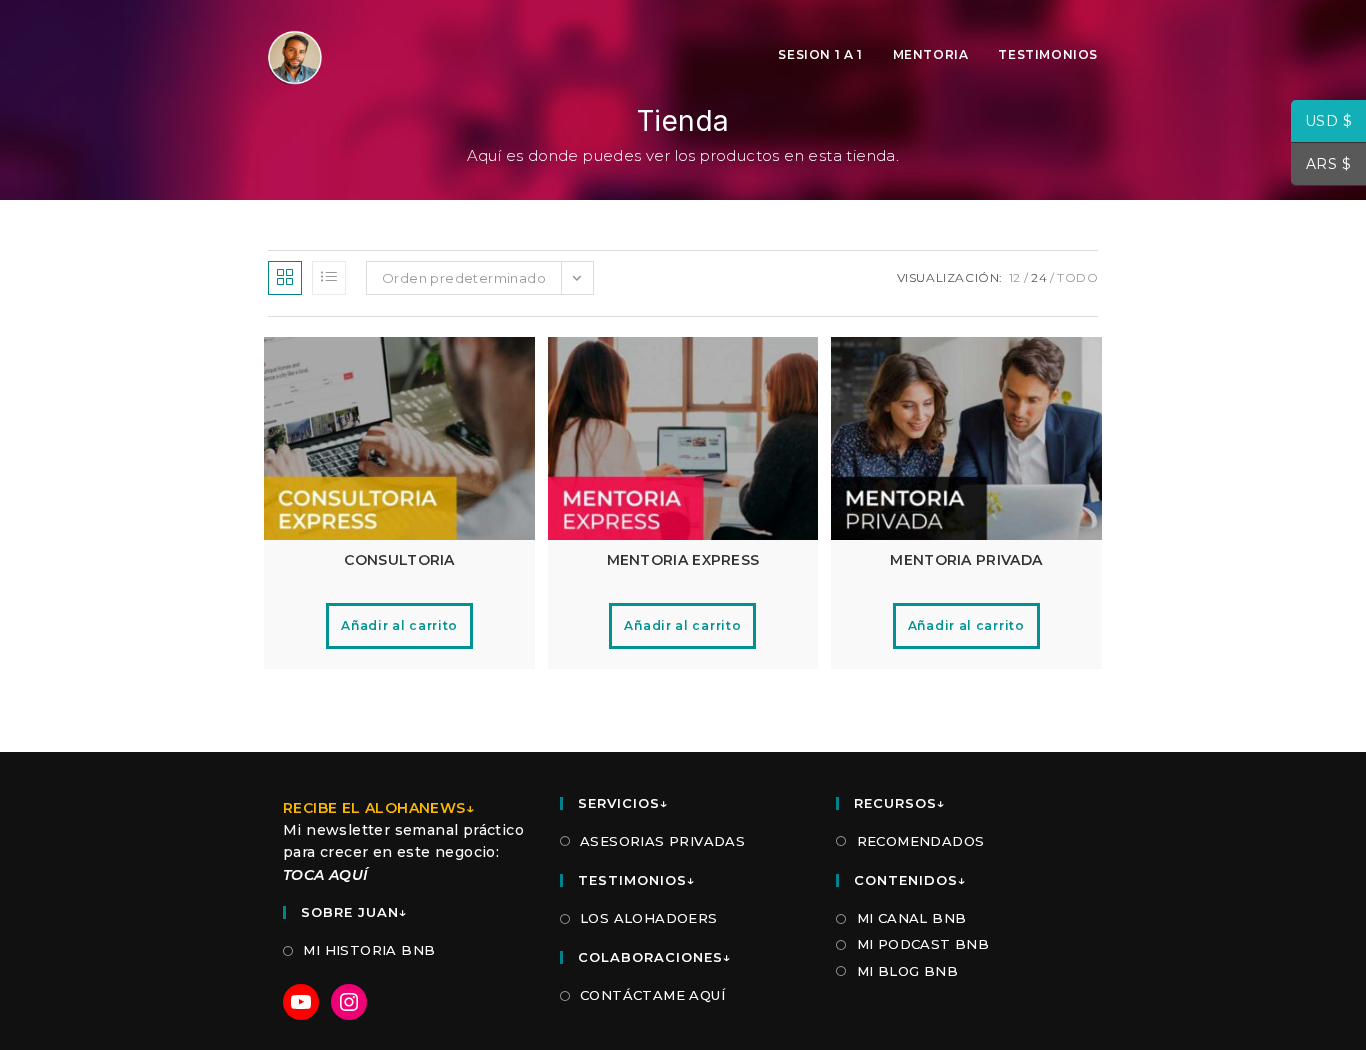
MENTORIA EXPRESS (683, 560)
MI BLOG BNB (907, 971)
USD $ (1321, 123)
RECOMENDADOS (920, 841)
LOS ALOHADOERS (649, 918)
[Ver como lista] (329, 278)
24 (1039, 277)
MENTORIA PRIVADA (966, 560)
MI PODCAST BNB (923, 944)
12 (1015, 277)
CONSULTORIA (399, 560)
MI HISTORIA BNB (369, 950)
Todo (1077, 277)
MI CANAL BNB (911, 918)
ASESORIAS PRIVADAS (662, 841)
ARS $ (1321, 166)
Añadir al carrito (399, 625)
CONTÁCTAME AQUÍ (652, 995)
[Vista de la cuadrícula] (285, 278)
